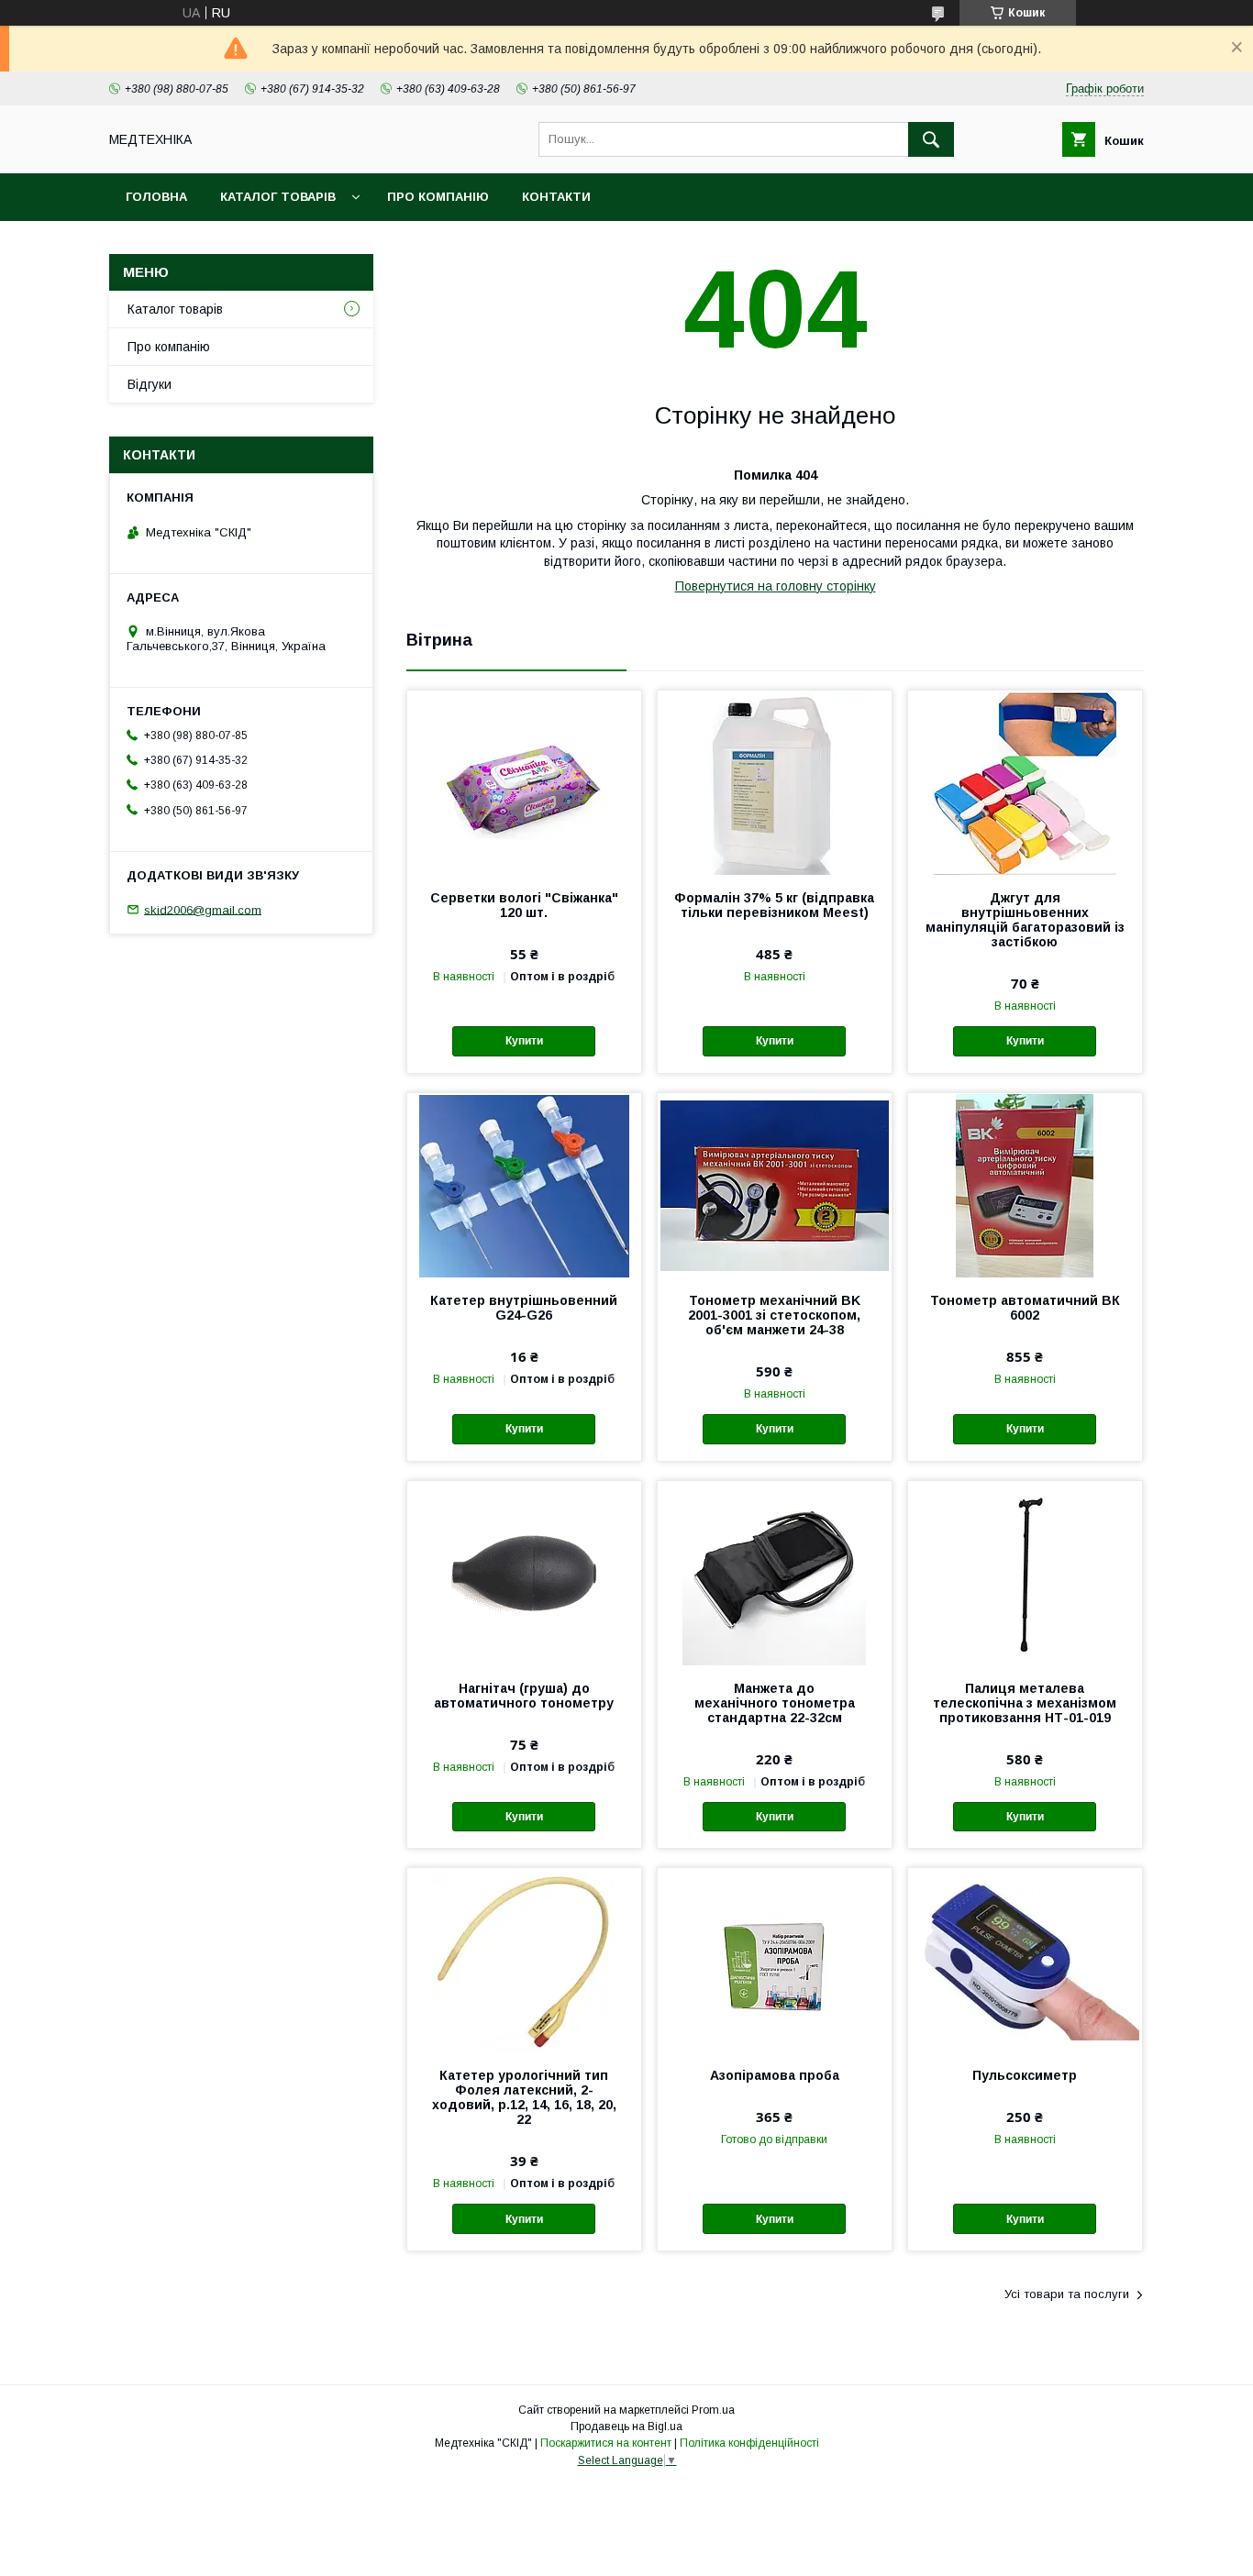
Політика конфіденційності (749, 2443)
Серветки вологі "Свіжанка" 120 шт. (524, 905)
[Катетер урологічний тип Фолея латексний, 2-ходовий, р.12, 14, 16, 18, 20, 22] (524, 1960)
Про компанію (438, 197)
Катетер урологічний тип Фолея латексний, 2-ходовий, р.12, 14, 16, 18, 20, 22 (524, 2097)
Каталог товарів (278, 197)
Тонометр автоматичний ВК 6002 (1025, 1308)
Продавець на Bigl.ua (626, 2427)
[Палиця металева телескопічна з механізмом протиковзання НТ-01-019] (1025, 1573)
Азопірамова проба (775, 2075)
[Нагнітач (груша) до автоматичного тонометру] (524, 1573)
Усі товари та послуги (1067, 2294)
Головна (156, 197)
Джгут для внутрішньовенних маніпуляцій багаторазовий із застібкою (1025, 920)
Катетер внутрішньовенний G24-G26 (524, 1308)
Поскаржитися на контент (606, 2443)
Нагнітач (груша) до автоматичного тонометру (524, 1696)
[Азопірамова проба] (775, 1960)
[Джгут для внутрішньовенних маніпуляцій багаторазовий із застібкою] (1025, 782)
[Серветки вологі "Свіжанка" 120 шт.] (524, 782)
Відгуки (150, 384)
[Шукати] (931, 139)
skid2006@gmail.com (203, 909)
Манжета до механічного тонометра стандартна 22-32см (775, 1703)
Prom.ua (713, 2410)
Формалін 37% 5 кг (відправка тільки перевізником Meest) (774, 905)
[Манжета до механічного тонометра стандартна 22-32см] (775, 1573)
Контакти (556, 197)
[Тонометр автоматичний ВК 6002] (1025, 1185)
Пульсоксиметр (1025, 2075)
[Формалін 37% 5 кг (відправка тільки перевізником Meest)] (775, 782)
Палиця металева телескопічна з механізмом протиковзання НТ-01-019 (1025, 1703)
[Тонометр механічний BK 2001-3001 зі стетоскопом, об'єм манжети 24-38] (775, 1185)
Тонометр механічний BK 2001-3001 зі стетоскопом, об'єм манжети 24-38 (774, 1315)
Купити (524, 1041)
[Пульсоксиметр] (1025, 1960)
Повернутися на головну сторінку (776, 586)
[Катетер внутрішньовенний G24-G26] (524, 1185)
